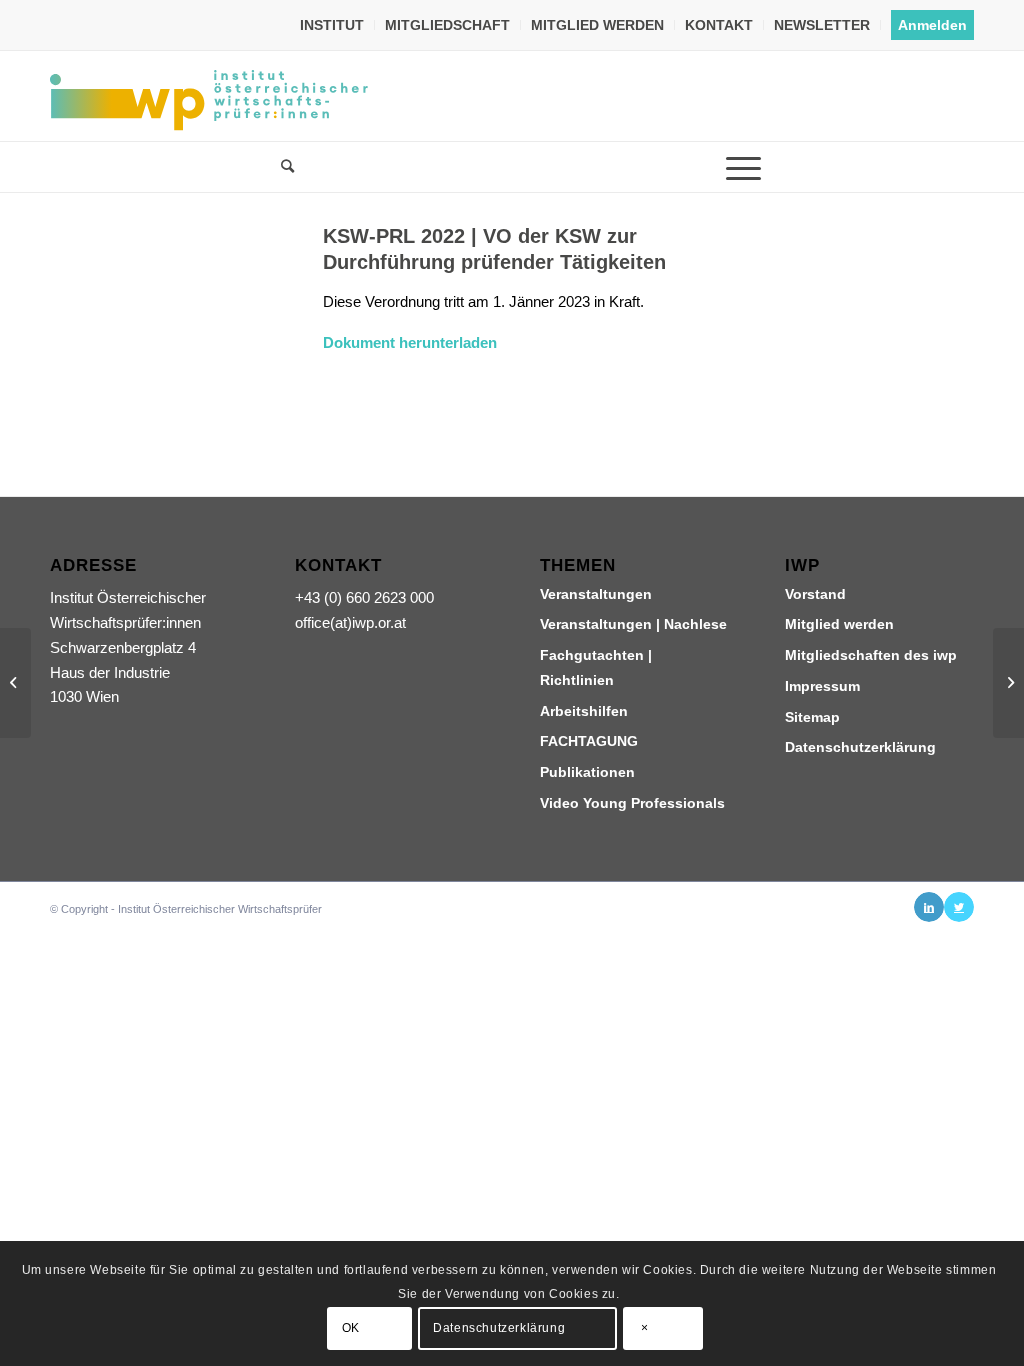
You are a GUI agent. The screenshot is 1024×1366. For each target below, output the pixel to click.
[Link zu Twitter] (959, 907)
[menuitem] (332, 25)
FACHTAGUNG (589, 741)
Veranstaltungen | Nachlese (633, 624)
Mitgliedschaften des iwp (871, 655)
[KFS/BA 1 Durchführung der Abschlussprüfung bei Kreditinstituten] (15, 683)
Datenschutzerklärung (860, 747)
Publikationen (587, 772)
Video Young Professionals (632, 803)
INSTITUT (332, 25)
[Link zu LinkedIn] (929, 907)
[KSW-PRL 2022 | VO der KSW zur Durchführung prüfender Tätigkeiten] (161, 309)
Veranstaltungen (596, 594)
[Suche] (281, 167)
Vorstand (815, 594)
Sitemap (812, 717)
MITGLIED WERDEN (597, 25)
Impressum (822, 686)
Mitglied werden (839, 624)
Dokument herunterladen (410, 342)
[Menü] (743, 167)
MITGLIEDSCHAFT (447, 25)
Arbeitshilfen (584, 711)
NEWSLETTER (822, 25)
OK (351, 1328)
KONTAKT (719, 25)
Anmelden (932, 25)
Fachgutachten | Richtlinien (596, 667)
